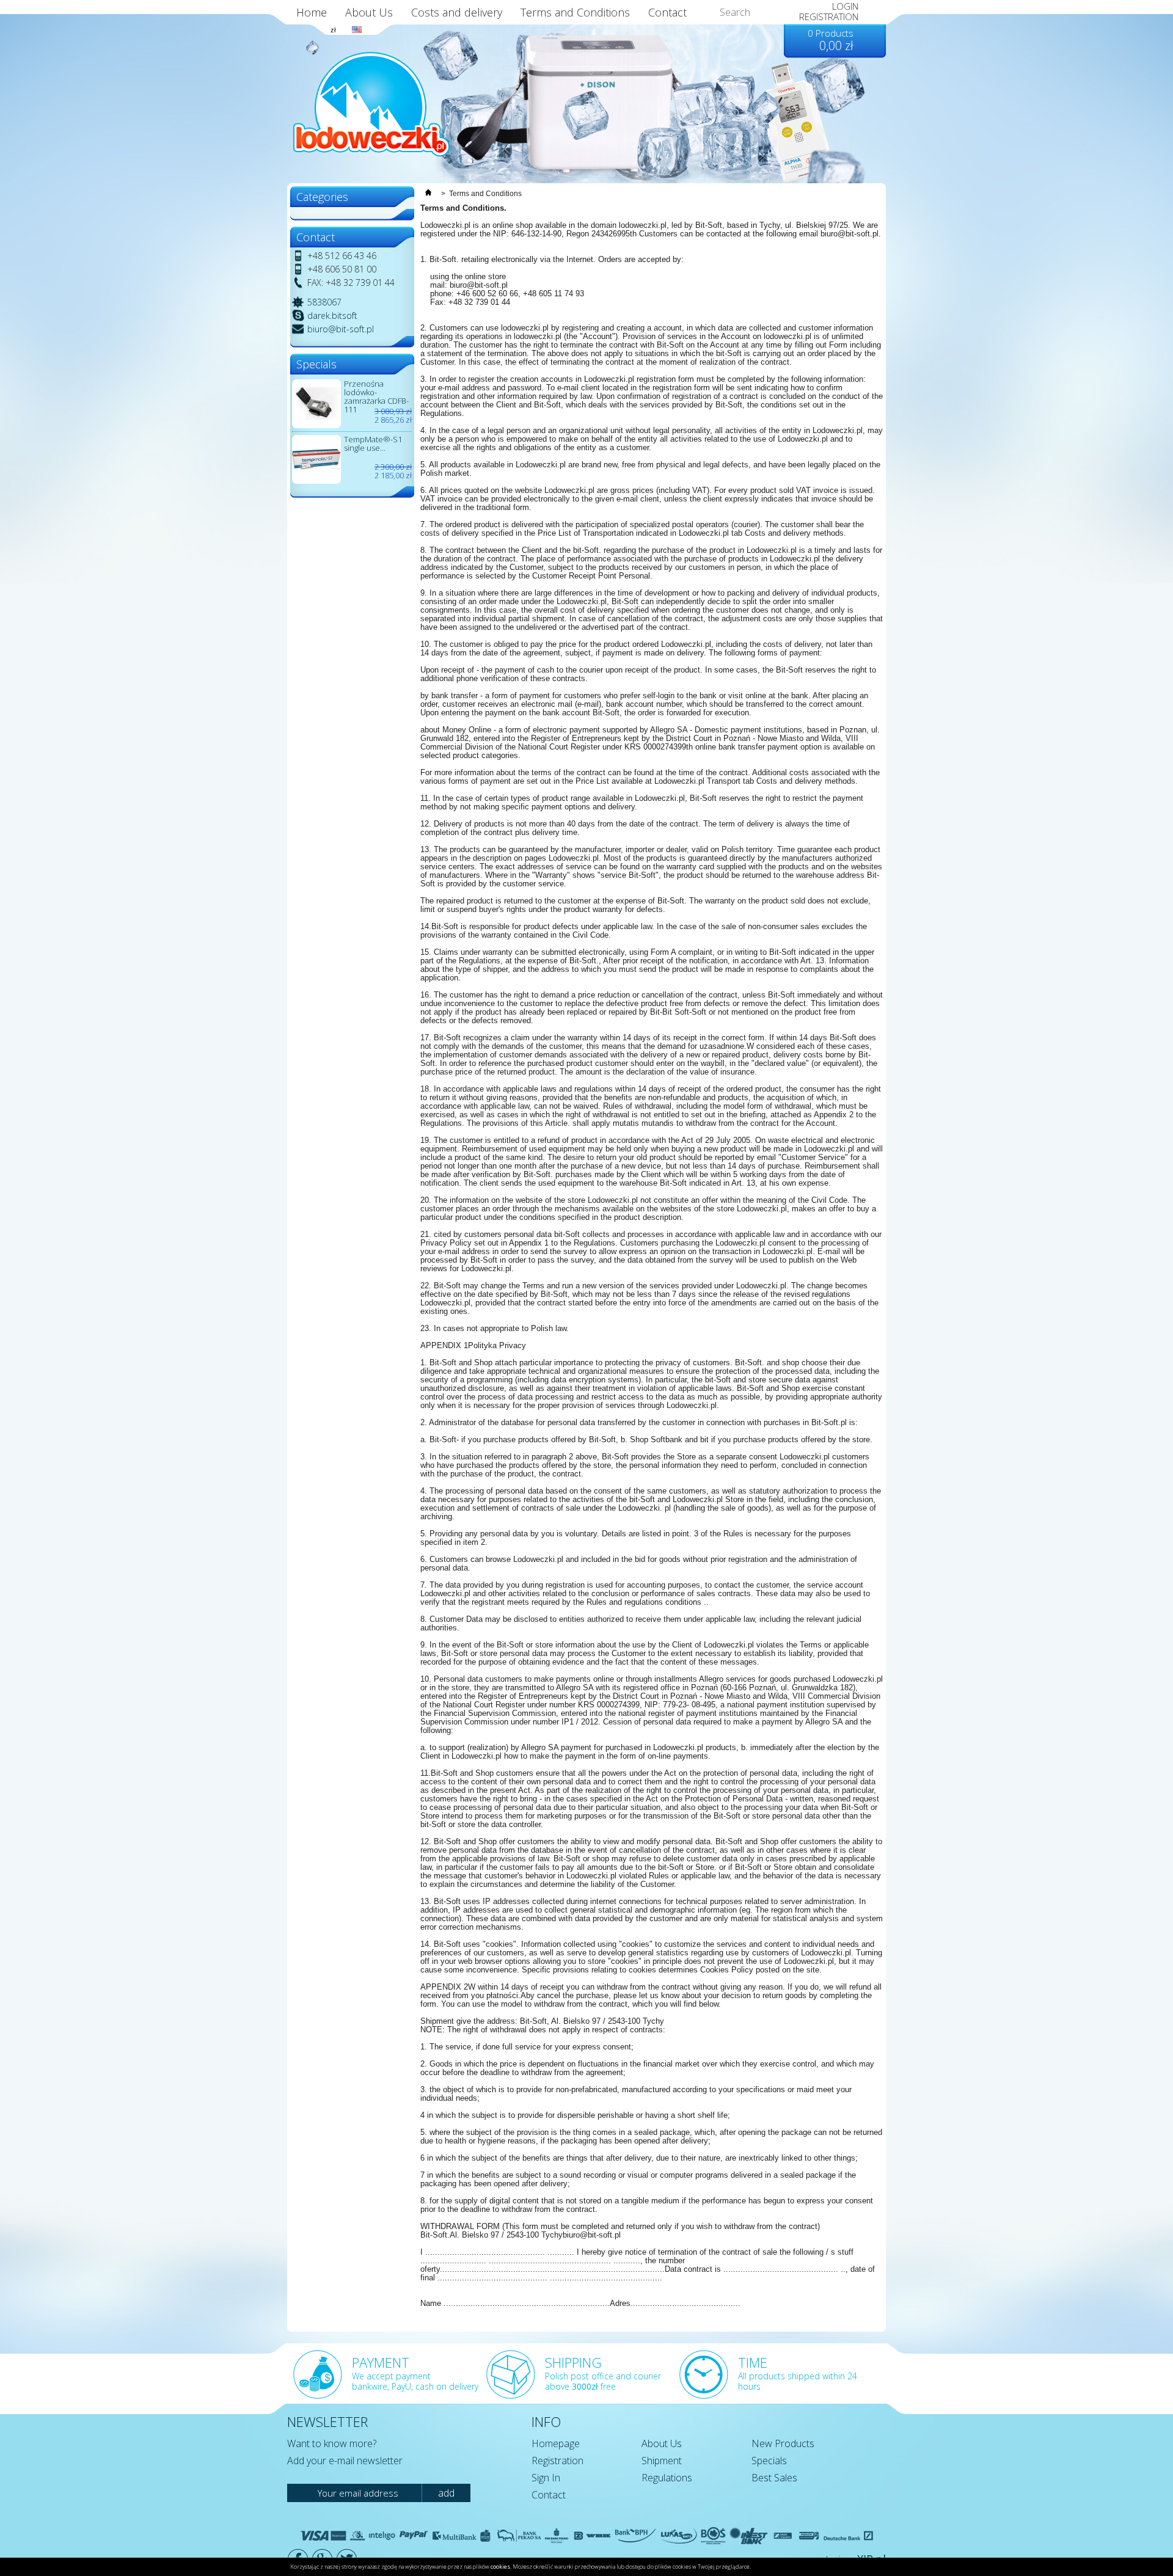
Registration (557, 2461)
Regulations (667, 2478)
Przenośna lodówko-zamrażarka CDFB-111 (376, 396)
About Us (369, 12)
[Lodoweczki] (371, 104)
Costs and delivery (457, 12)
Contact (549, 2495)
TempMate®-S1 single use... (373, 443)
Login (845, 6)
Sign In (546, 2478)
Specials (769, 2461)
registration (829, 16)
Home (312, 12)
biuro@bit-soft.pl (341, 329)
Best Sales (774, 2478)
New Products (783, 2443)
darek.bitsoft (332, 316)
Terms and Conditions (575, 12)
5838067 (324, 302)
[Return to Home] (428, 194)
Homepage (556, 2443)
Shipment (662, 2461)
